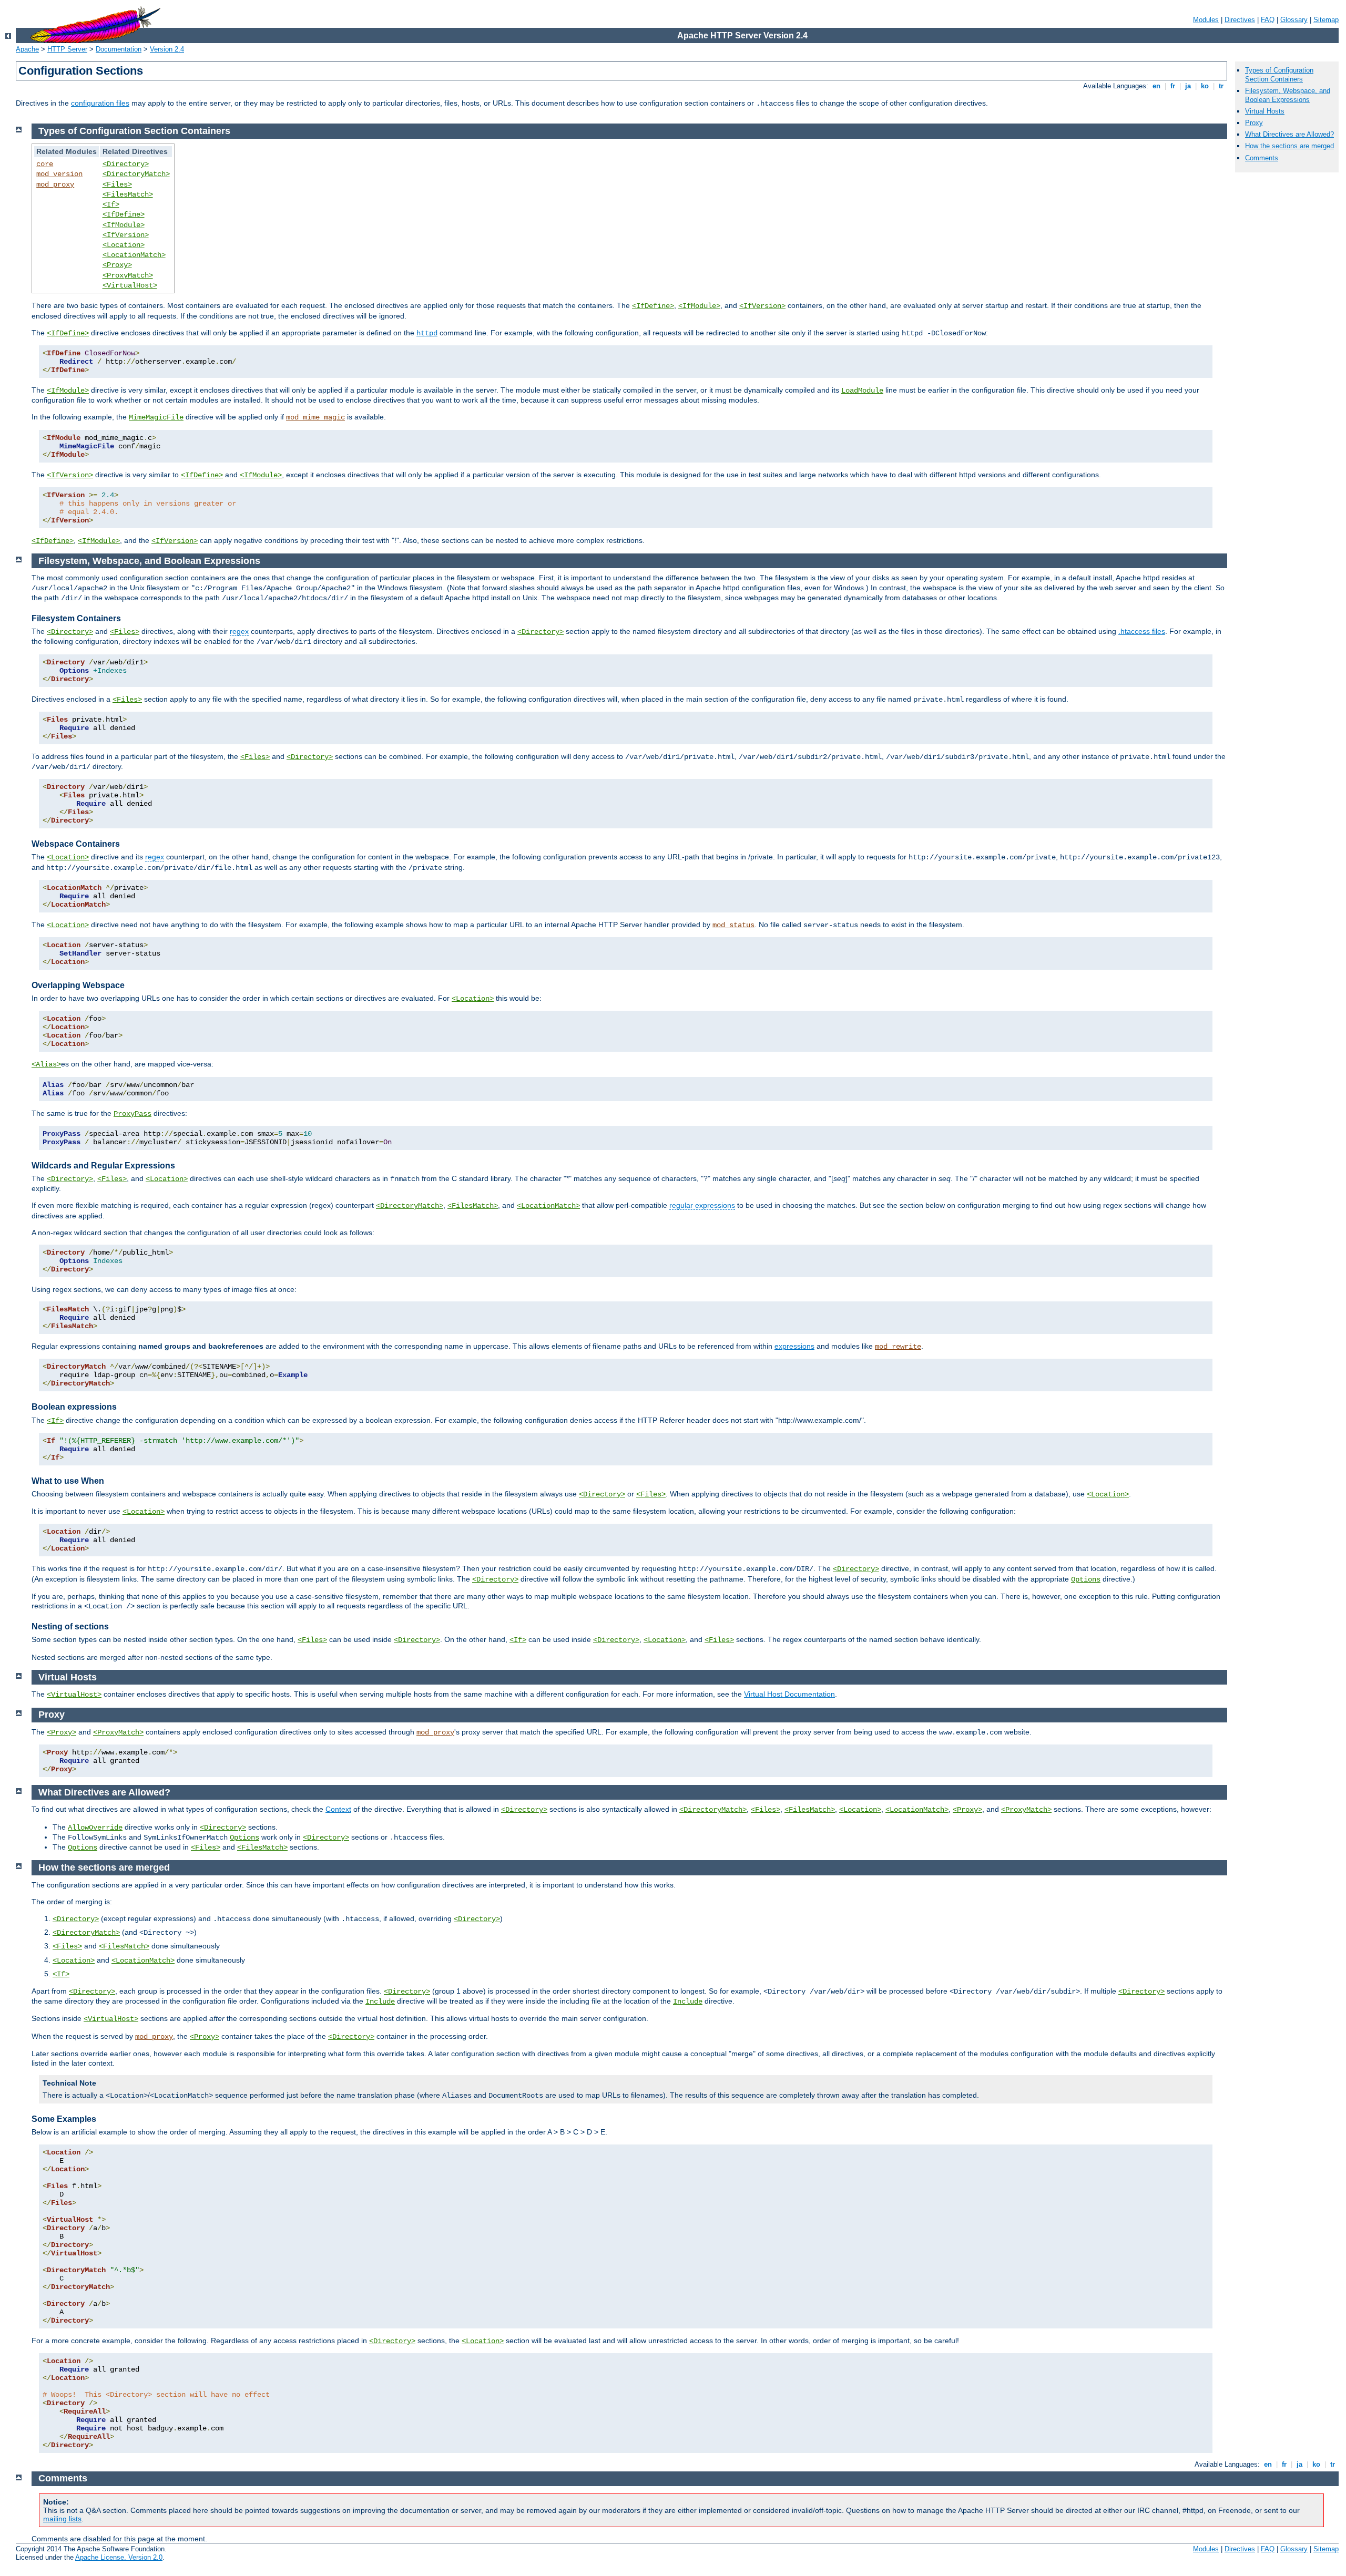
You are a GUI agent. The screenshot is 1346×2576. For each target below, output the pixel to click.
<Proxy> (117, 265)
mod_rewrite (898, 1347)
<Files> (117, 184)
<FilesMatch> (128, 194)
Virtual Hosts (1265, 111)
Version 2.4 (167, 49)
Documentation (119, 49)
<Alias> (46, 1064)
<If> (111, 204)
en (1156, 86)
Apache (27, 49)
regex (239, 631)
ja (1188, 86)
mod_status (733, 925)
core (45, 164)
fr (1173, 86)
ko (1205, 86)
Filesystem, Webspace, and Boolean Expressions (1288, 95)
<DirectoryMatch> (136, 174)
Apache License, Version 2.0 (119, 2557)
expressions (794, 1346)
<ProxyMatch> (128, 275)
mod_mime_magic (315, 417)
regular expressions (702, 1205)
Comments (1262, 158)
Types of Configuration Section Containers (1279, 75)
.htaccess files (1142, 631)
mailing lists (62, 2519)
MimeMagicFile (156, 417)
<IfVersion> (126, 235)
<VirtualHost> (130, 285)
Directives (1240, 20)
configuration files (100, 103)
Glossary (1294, 20)
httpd (427, 333)
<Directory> (126, 164)
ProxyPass (132, 1114)
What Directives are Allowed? (1289, 134)
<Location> (124, 245)
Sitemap (1326, 20)
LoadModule (862, 391)
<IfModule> (124, 225)
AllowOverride (95, 1828)
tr (1221, 86)
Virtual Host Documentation (789, 1694)
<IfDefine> (124, 214)
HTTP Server (67, 49)
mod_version (59, 174)
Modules (1206, 20)
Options (1086, 1579)
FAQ (1268, 20)
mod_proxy (55, 184)
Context (338, 1809)
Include (380, 2002)
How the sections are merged (1289, 146)
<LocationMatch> (134, 255)
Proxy (1254, 123)
